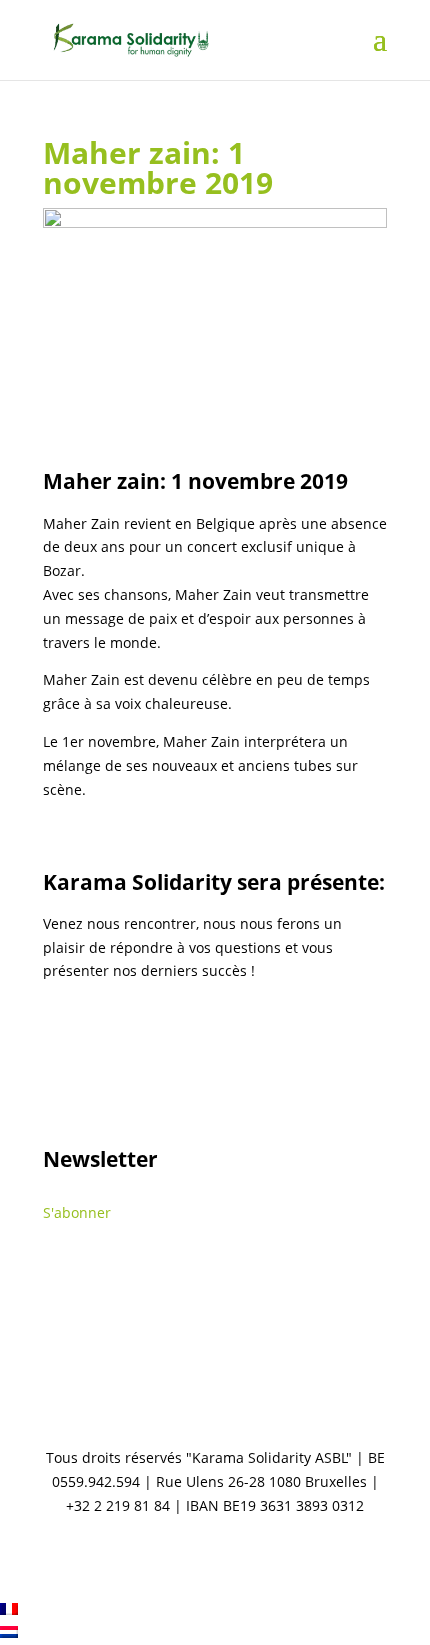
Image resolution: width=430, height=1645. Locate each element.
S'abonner (77, 1212)
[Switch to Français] (9, 1609)
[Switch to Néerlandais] (9, 1632)
